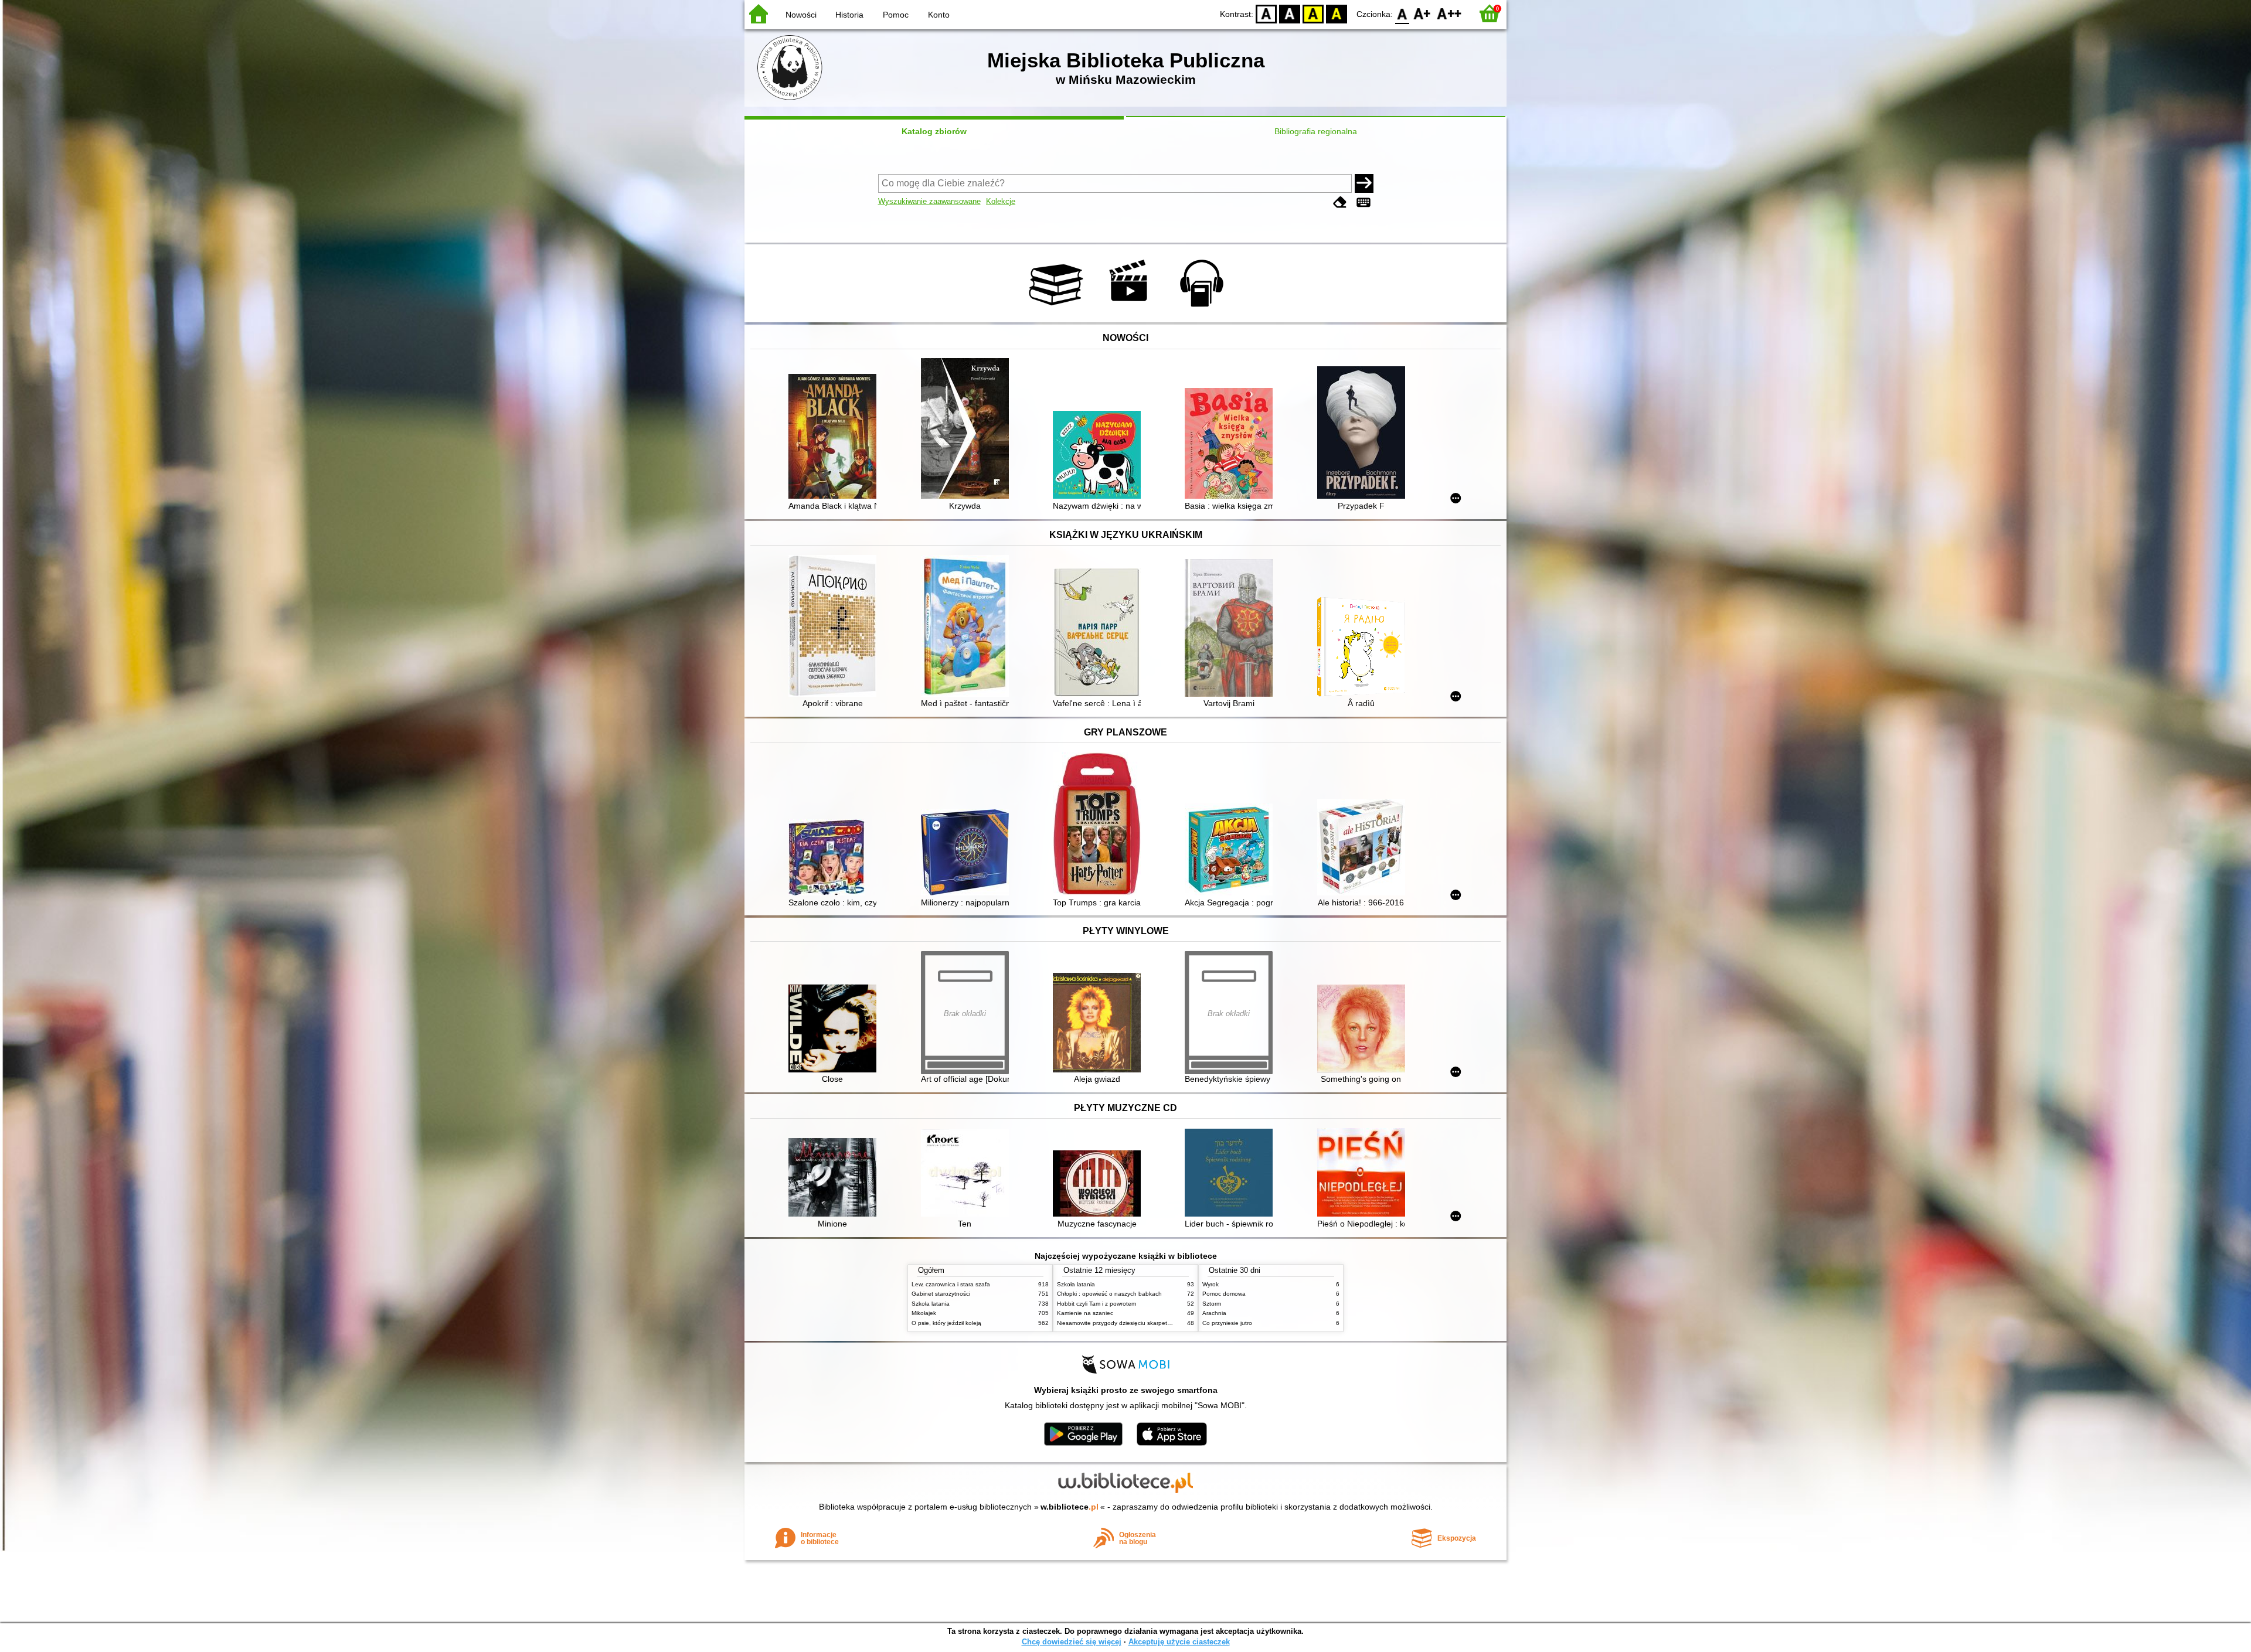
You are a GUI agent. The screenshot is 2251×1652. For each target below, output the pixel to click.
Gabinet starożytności (941, 1294)
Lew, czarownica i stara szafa (951, 1284)
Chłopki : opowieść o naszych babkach (1109, 1294)
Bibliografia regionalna (1316, 131)
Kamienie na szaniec (1085, 1313)
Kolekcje (1001, 201)
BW (1290, 13)
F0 (1402, 13)
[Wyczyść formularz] (1340, 202)
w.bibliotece (1070, 1507)
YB (1313, 13)
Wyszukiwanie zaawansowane (929, 201)
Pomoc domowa (1224, 1294)
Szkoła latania (931, 1304)
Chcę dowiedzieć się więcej (1072, 1642)
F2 (1449, 13)
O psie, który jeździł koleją (946, 1323)
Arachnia (1214, 1313)
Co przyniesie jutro (1227, 1323)
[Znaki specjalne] (1363, 202)
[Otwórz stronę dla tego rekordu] (835, 437)
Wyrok (1210, 1284)
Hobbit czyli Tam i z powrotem (1096, 1304)
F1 (1422, 13)
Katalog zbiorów (934, 131)
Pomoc (896, 15)
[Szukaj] (1364, 183)
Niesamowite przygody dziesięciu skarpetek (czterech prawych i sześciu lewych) (1164, 1323)
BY (1337, 13)
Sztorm (1212, 1304)
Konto (939, 15)
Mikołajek (924, 1313)
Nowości (801, 15)
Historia (849, 15)
